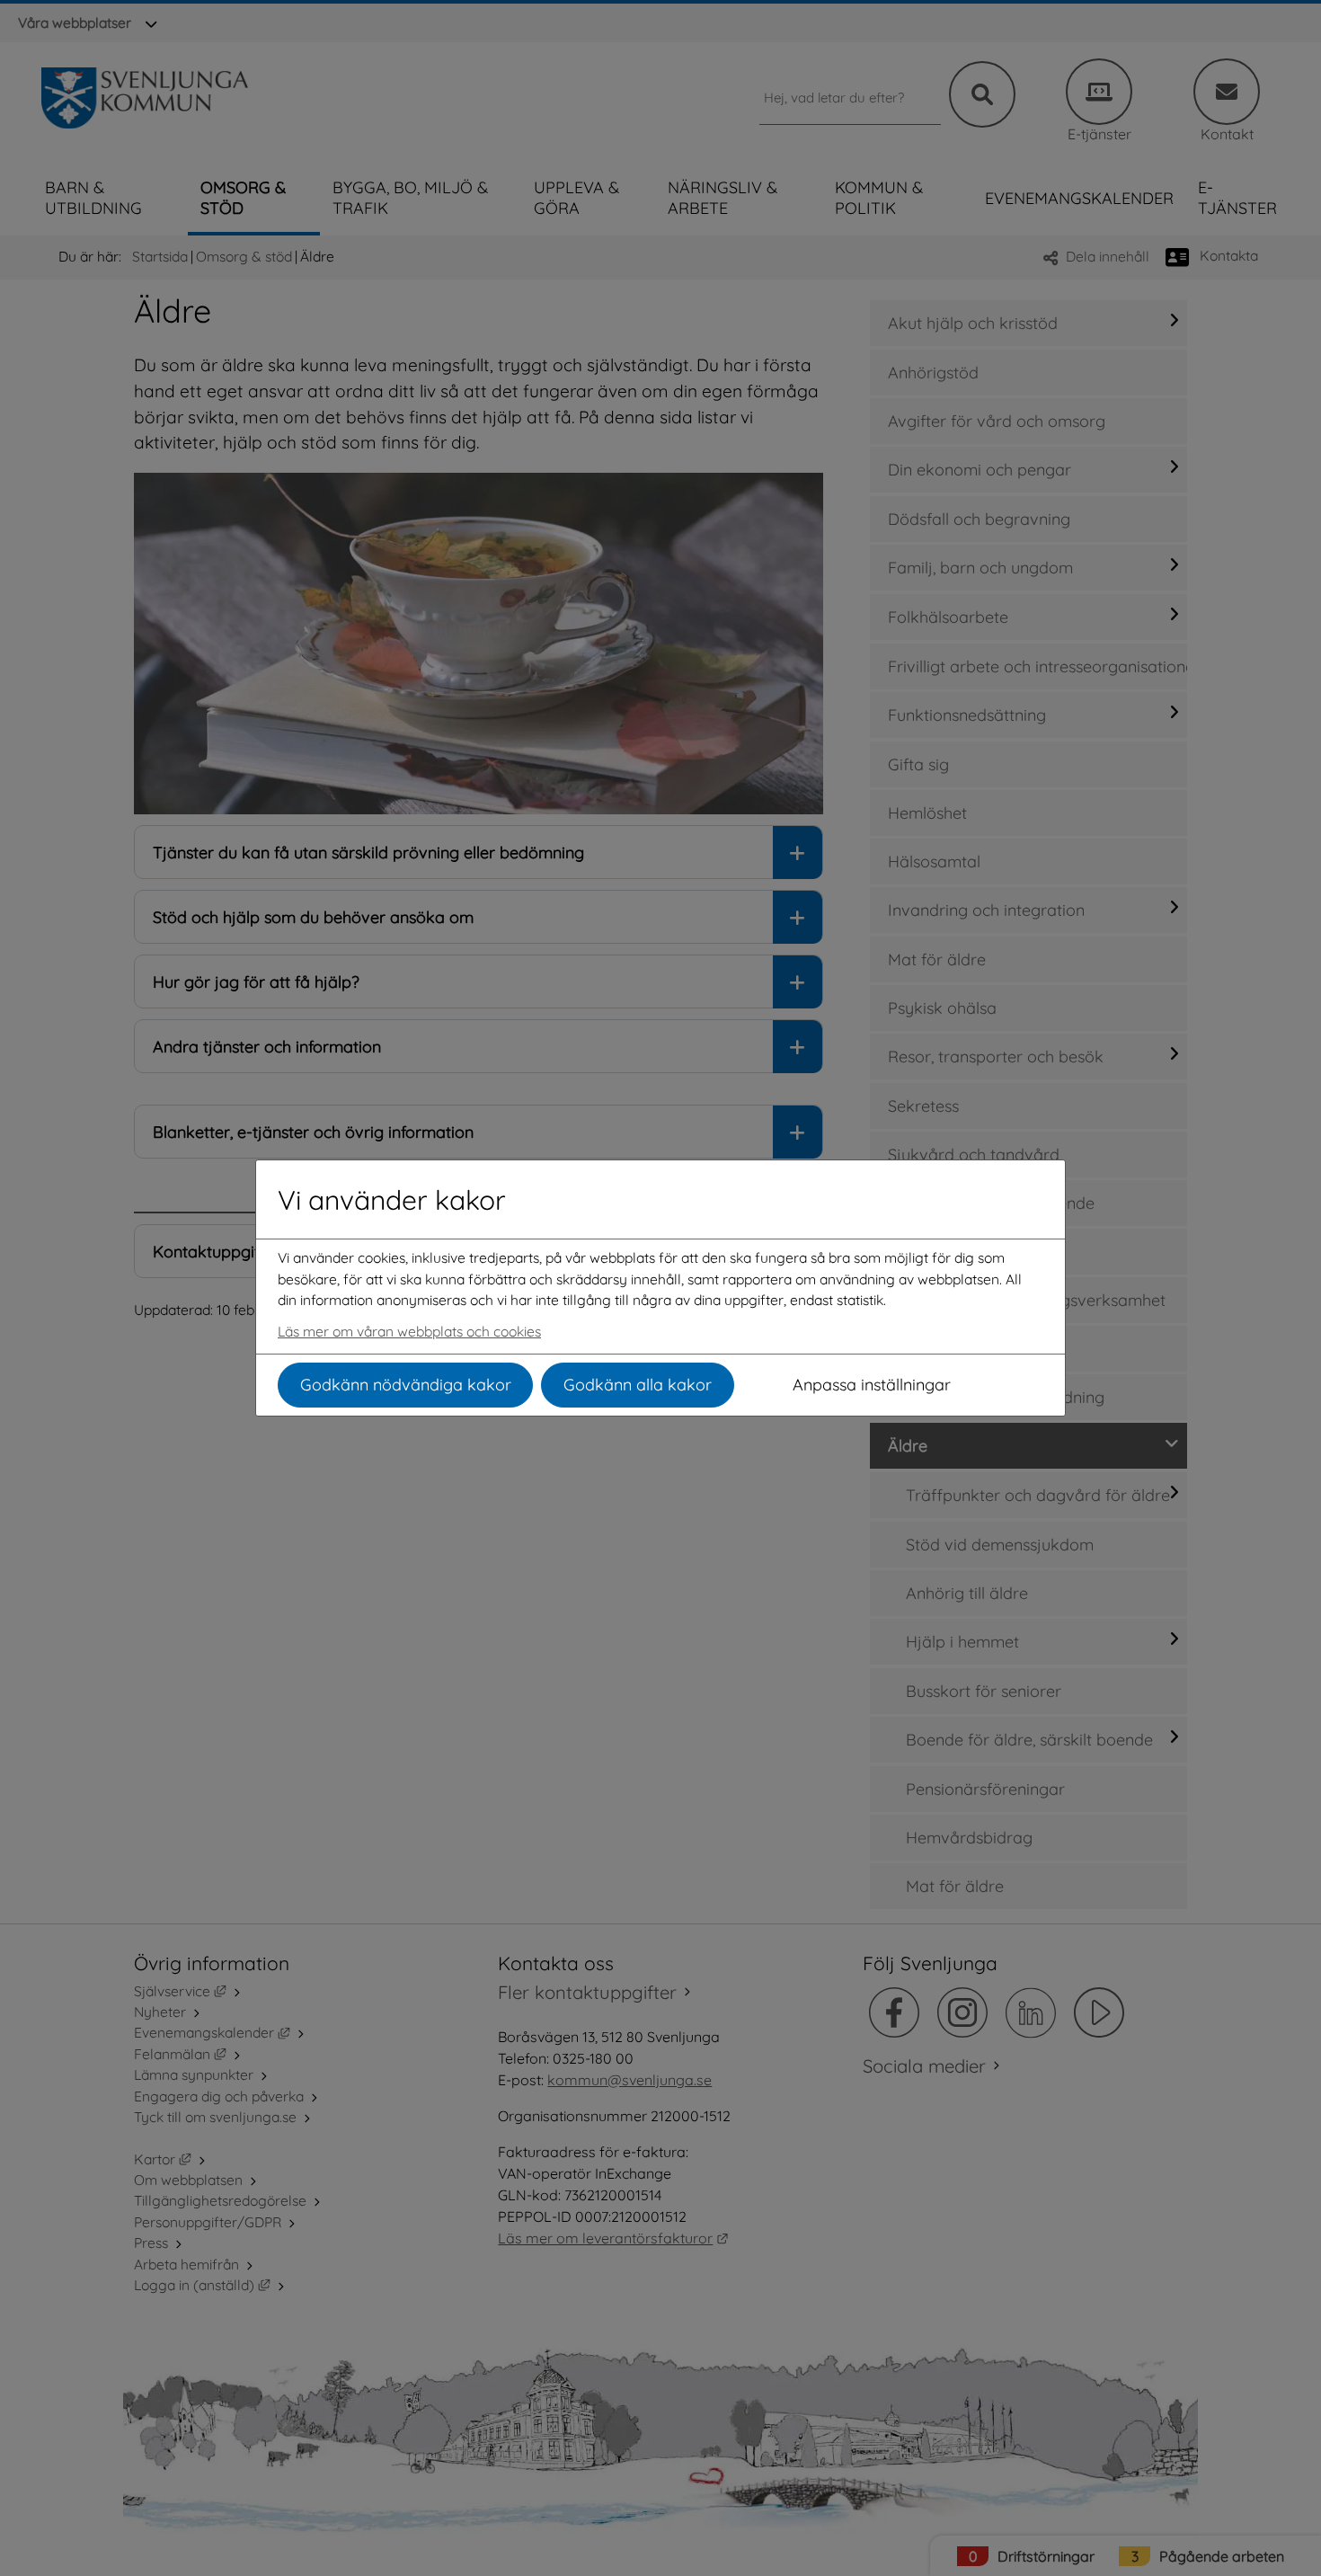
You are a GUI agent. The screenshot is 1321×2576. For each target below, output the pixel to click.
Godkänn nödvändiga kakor (406, 1385)
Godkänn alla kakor (638, 1385)
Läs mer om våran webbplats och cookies (409, 1331)
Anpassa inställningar (872, 1385)
